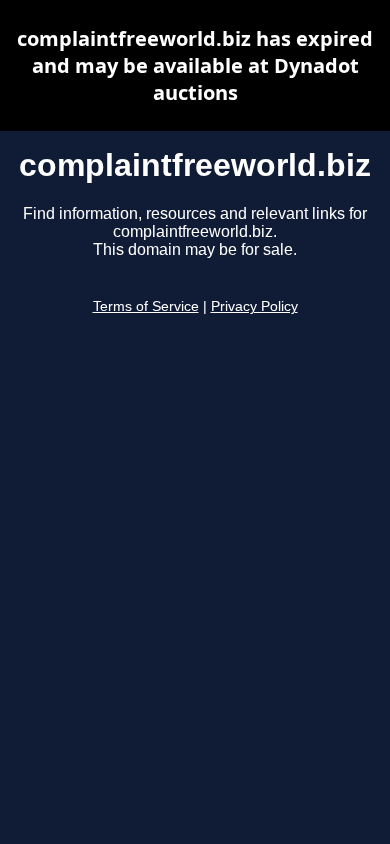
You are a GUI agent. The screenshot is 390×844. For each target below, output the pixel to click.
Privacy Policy (254, 306)
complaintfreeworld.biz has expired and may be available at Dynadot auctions (195, 65)
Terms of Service (146, 306)
